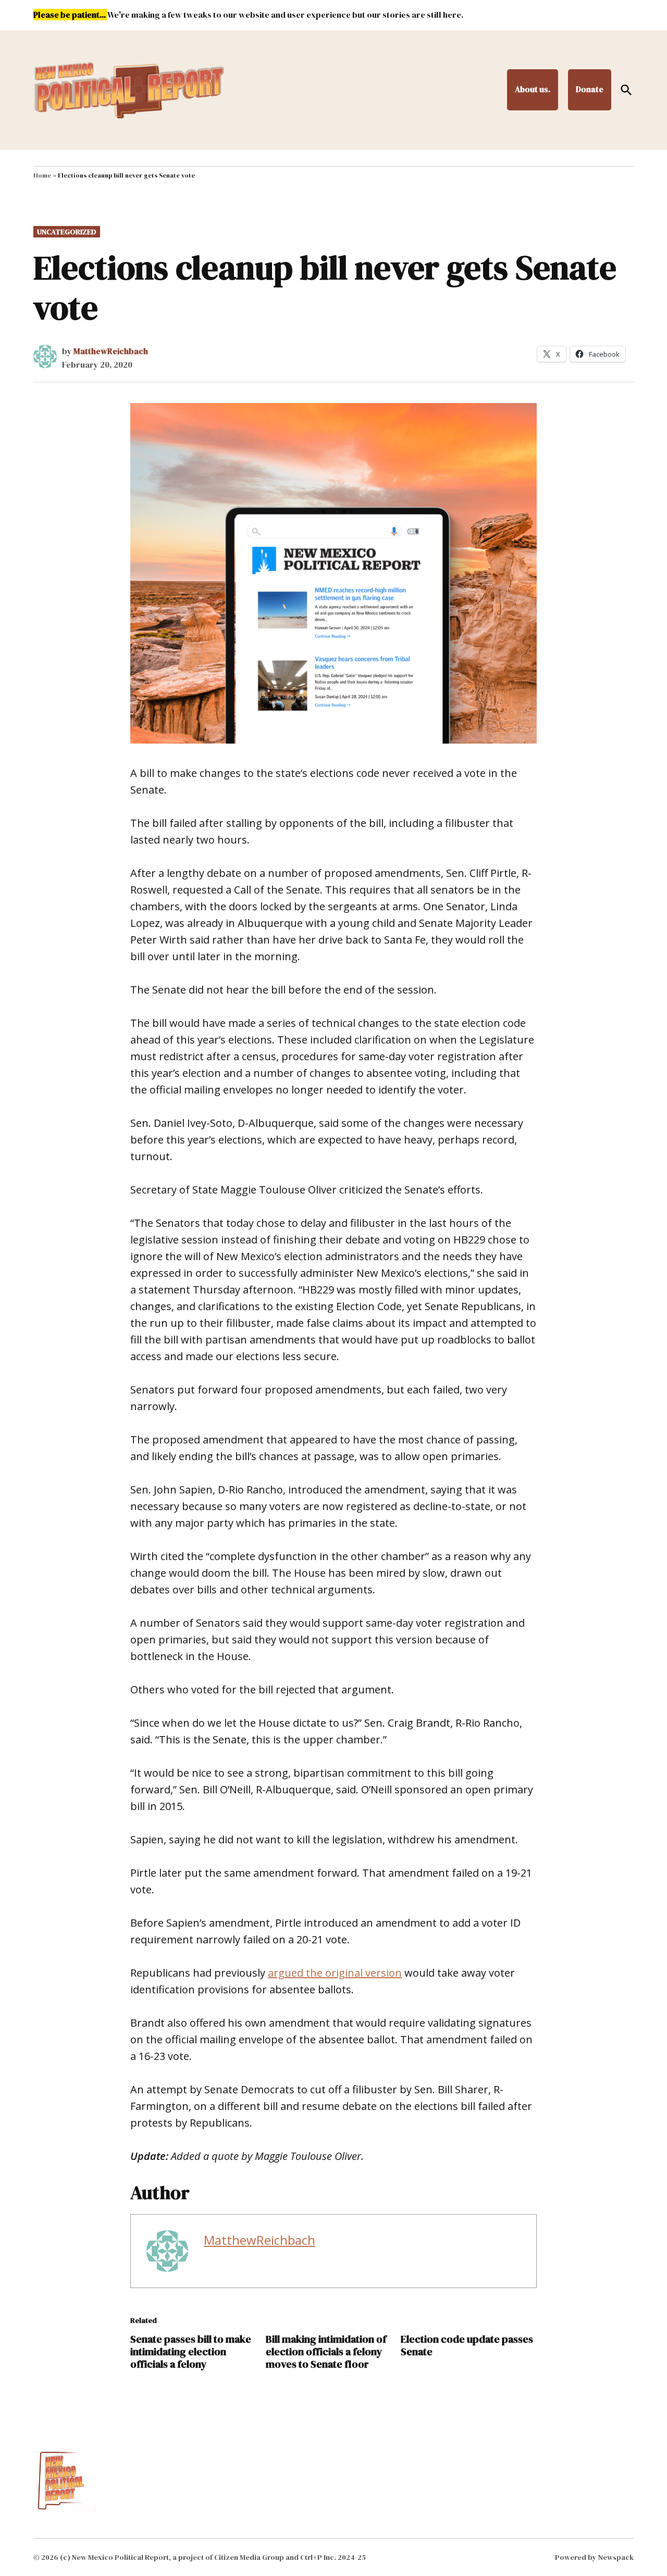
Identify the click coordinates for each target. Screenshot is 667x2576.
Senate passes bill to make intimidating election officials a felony (191, 2352)
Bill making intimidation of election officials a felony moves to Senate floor (326, 2352)
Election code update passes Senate (467, 2345)
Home (42, 175)
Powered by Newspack (594, 2557)
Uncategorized (67, 232)
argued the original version (335, 1973)
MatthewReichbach (111, 351)
